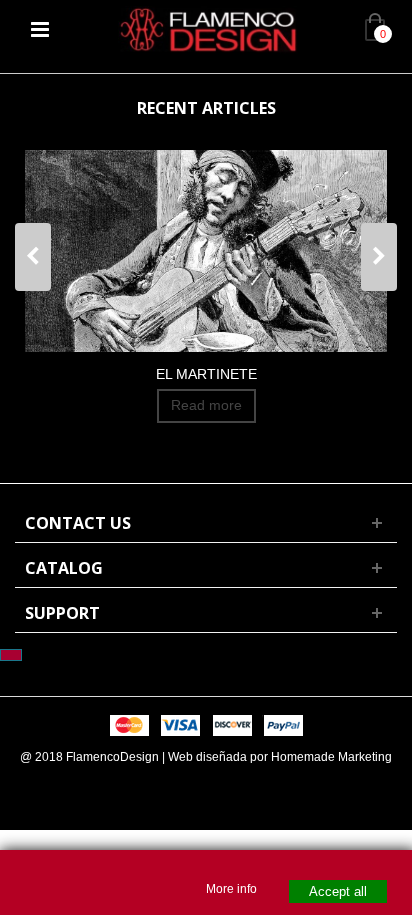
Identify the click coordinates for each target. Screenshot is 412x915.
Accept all (338, 891)
